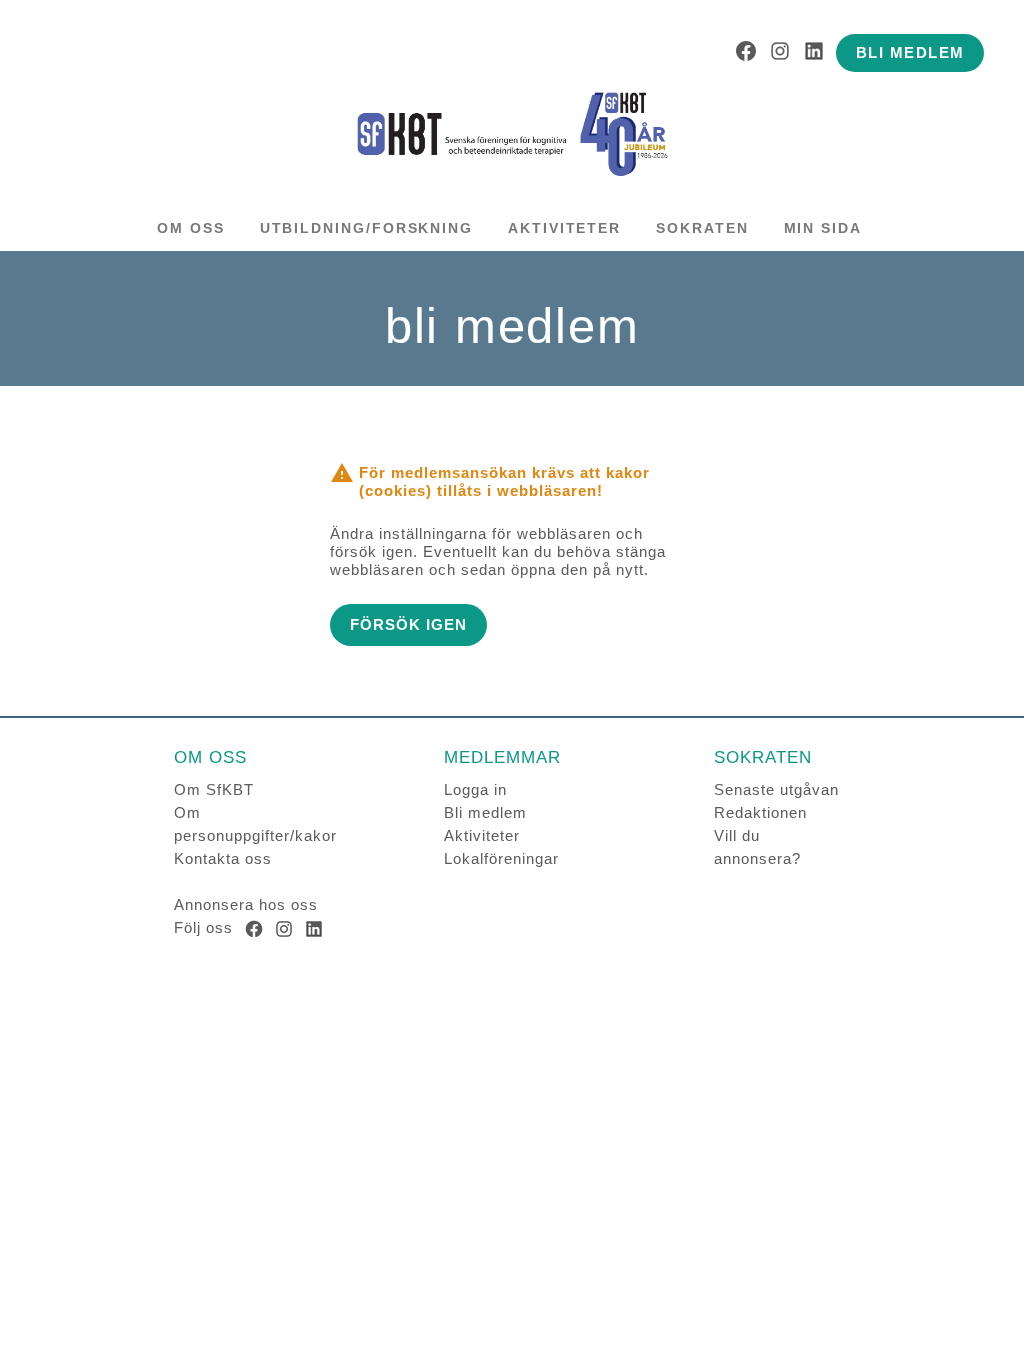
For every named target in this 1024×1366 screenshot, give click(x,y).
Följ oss (203, 927)
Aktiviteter (482, 835)
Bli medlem (485, 812)
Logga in (475, 789)
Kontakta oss (223, 858)
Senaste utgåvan (776, 789)
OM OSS (191, 228)
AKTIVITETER (564, 228)
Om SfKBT (214, 789)
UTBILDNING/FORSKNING (366, 228)
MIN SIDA (823, 228)
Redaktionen (760, 812)
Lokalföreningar (501, 858)
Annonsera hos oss (246, 904)
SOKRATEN (702, 228)
